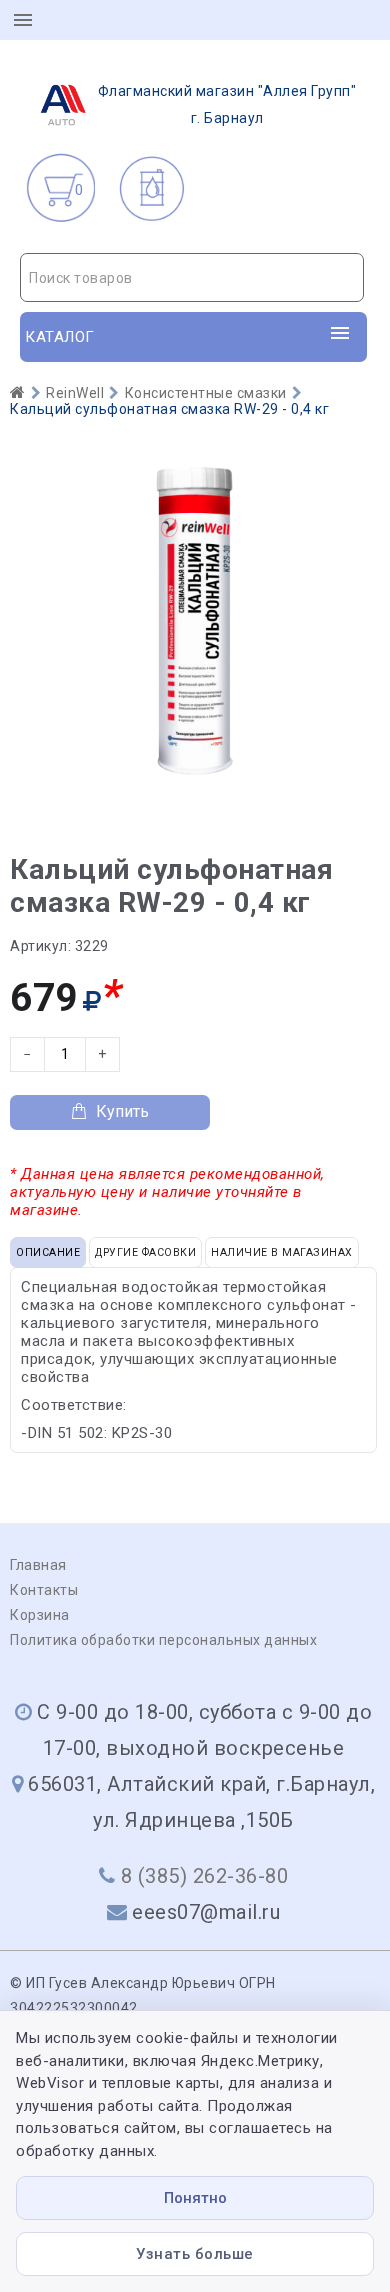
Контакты (44, 1590)
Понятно (195, 2198)
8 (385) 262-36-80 (205, 1876)
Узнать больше (195, 2254)
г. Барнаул (227, 104)
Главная (38, 1565)
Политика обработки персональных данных (163, 1640)
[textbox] (192, 278)
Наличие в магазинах (282, 1252)
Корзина (40, 1615)
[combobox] (192, 277)
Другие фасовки (145, 1252)
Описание (48, 1252)
